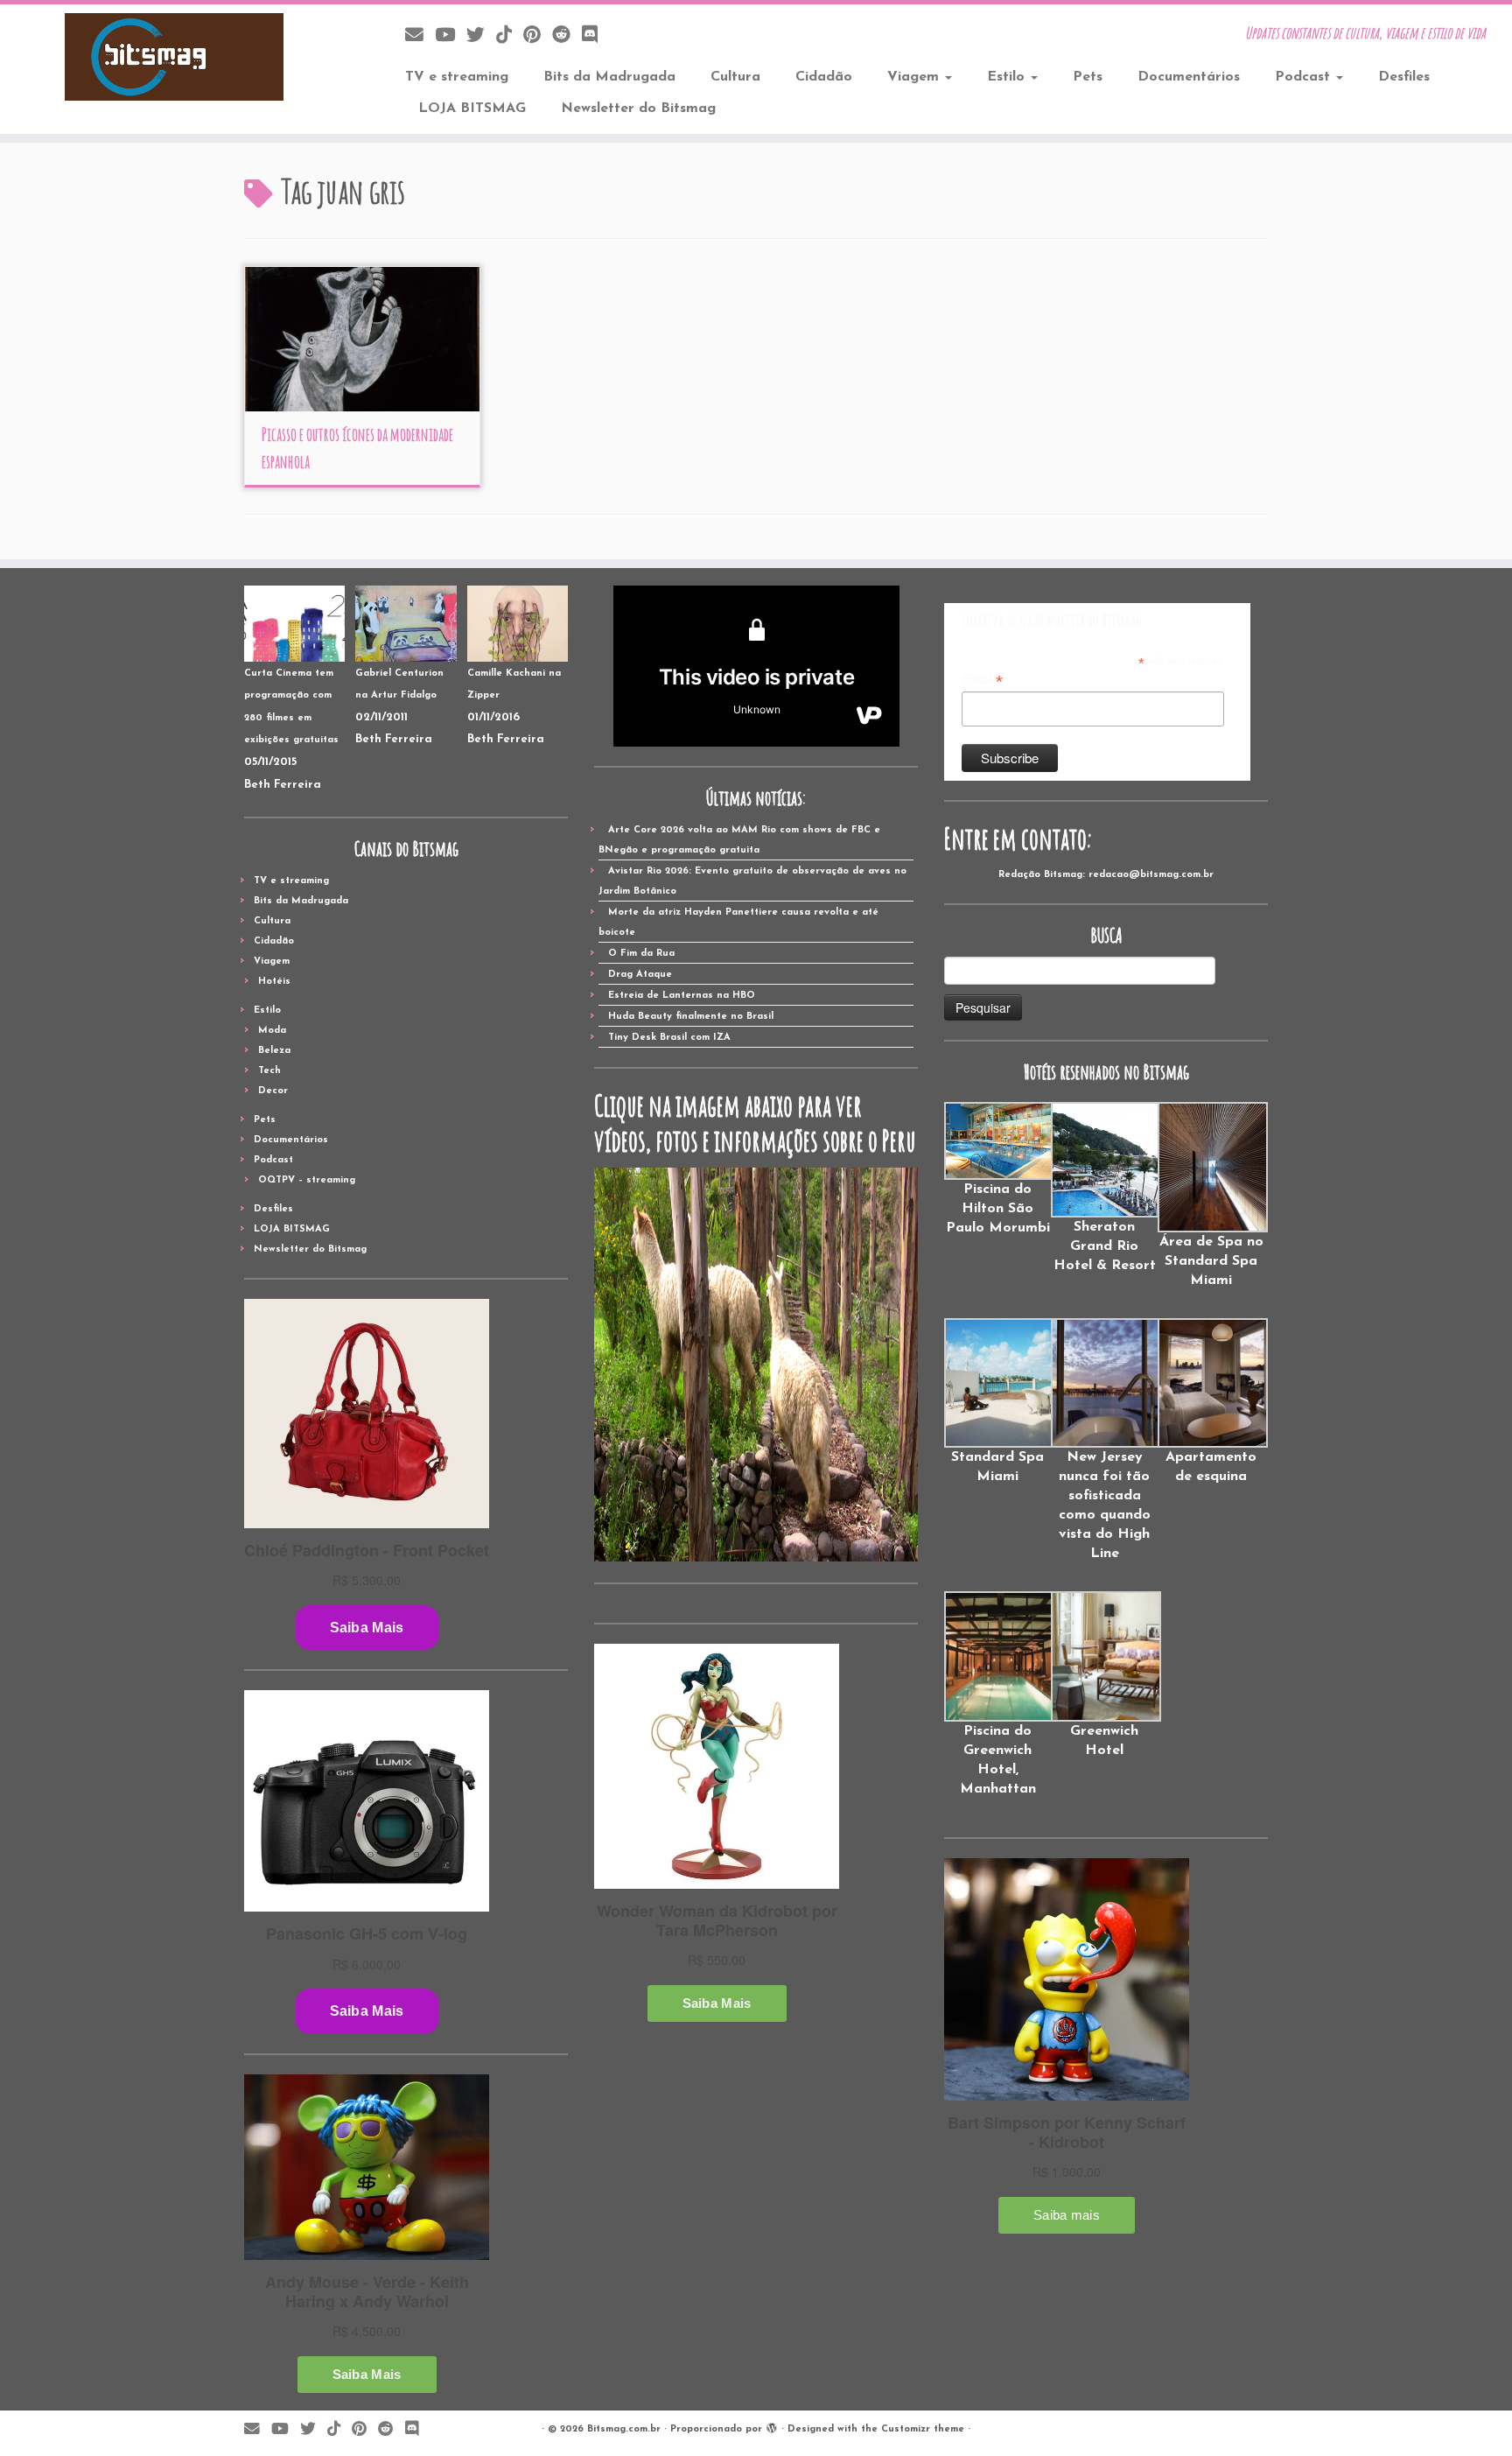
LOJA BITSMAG (472, 109)
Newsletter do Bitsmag (638, 109)
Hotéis (274, 982)
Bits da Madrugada (609, 77)
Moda (272, 1031)
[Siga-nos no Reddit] (567, 36)
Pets (1088, 77)
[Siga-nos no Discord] (595, 36)
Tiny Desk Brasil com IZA (669, 1038)
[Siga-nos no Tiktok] (510, 36)
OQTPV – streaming (307, 1180)
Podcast (1305, 77)
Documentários (1189, 77)
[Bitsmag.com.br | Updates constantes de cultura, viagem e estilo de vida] (175, 57)
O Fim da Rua (641, 954)
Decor (273, 1091)
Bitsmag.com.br (624, 2429)
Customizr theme (923, 2429)
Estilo (1008, 77)
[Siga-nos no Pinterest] (538, 36)
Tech (269, 1071)
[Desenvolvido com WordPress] (772, 2426)
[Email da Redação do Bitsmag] (420, 36)
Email (982, 680)
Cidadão (824, 77)
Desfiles (1404, 77)
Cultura (735, 77)
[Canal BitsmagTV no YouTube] (451, 36)
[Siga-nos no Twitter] (481, 36)
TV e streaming (457, 77)
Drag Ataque (640, 975)
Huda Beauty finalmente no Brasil (691, 1017)
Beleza (274, 1051)
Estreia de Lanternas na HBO (682, 996)
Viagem (915, 77)
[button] (997, 1170)
